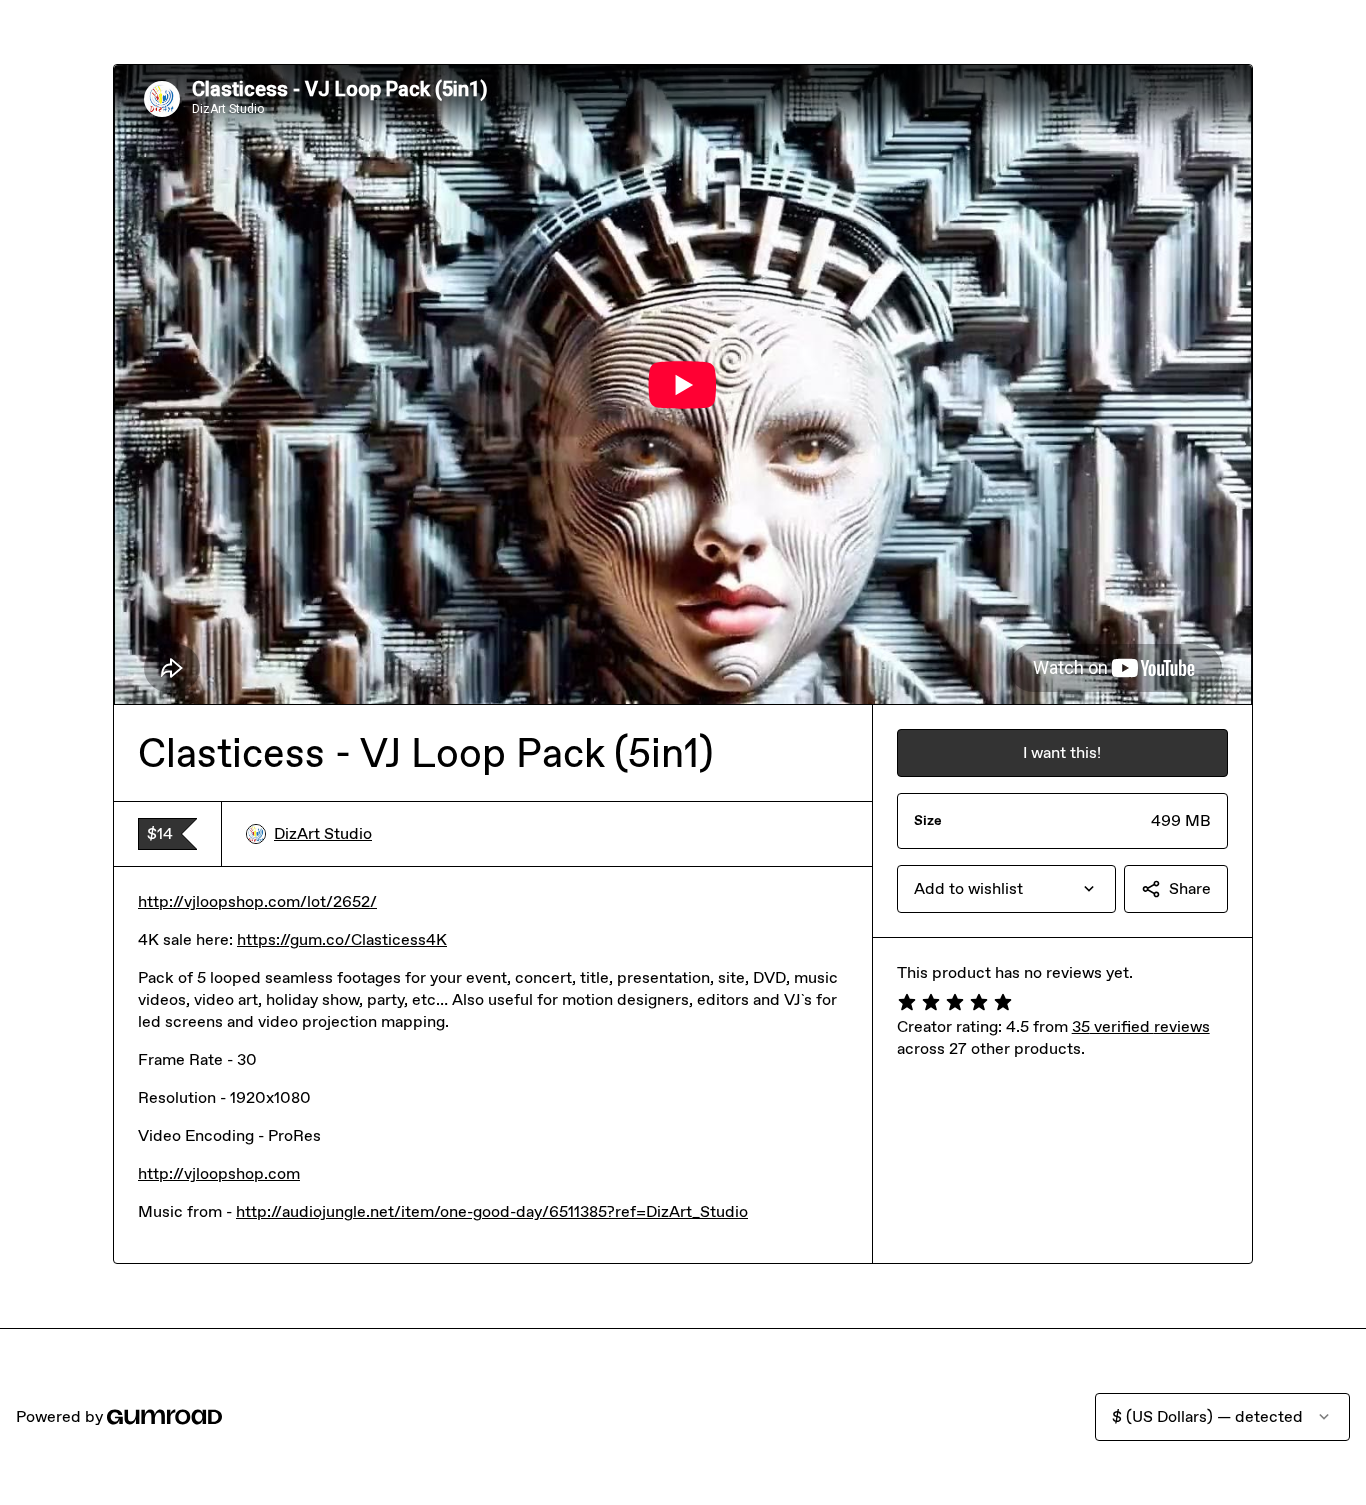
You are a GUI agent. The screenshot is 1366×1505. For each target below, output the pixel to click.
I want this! (1062, 752)
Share (1190, 888)
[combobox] (1006, 889)
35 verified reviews (1141, 1026)
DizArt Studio (323, 833)
